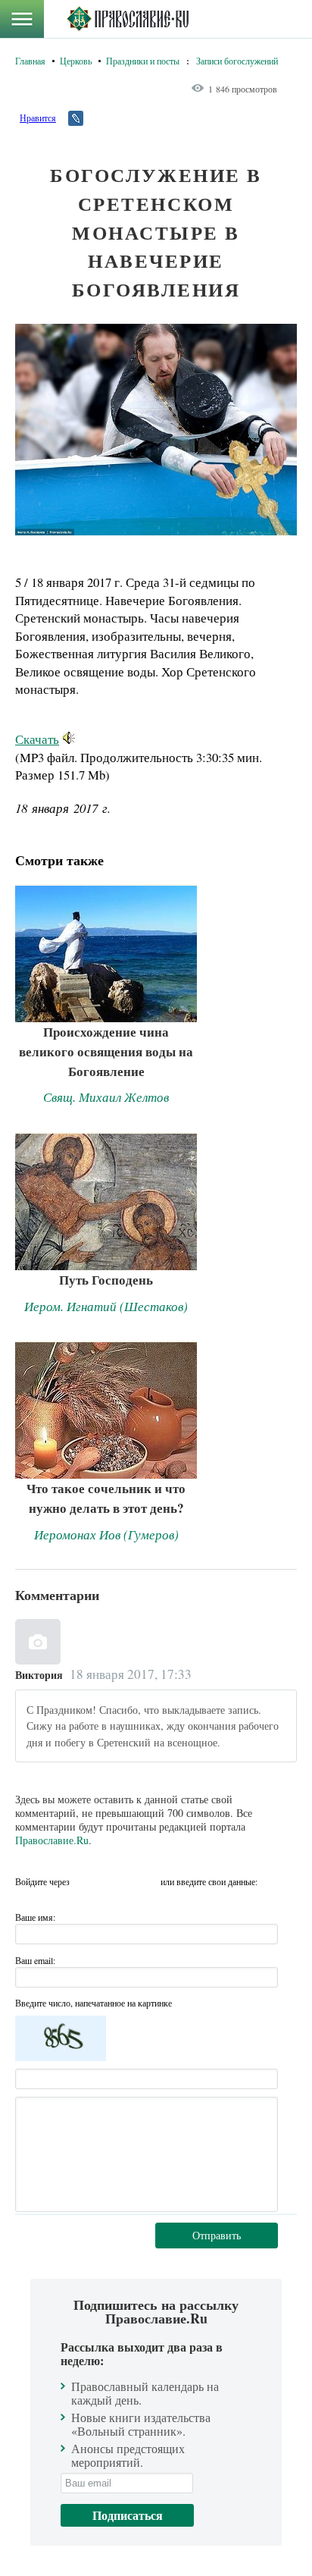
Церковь (76, 61)
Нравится (38, 118)
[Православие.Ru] (128, 19)
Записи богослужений (237, 61)
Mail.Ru (145, 1881)
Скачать (37, 739)
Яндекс (115, 1881)
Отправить (217, 2235)
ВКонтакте (86, 1881)
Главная (30, 61)
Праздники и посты (143, 61)
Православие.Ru (52, 1840)
